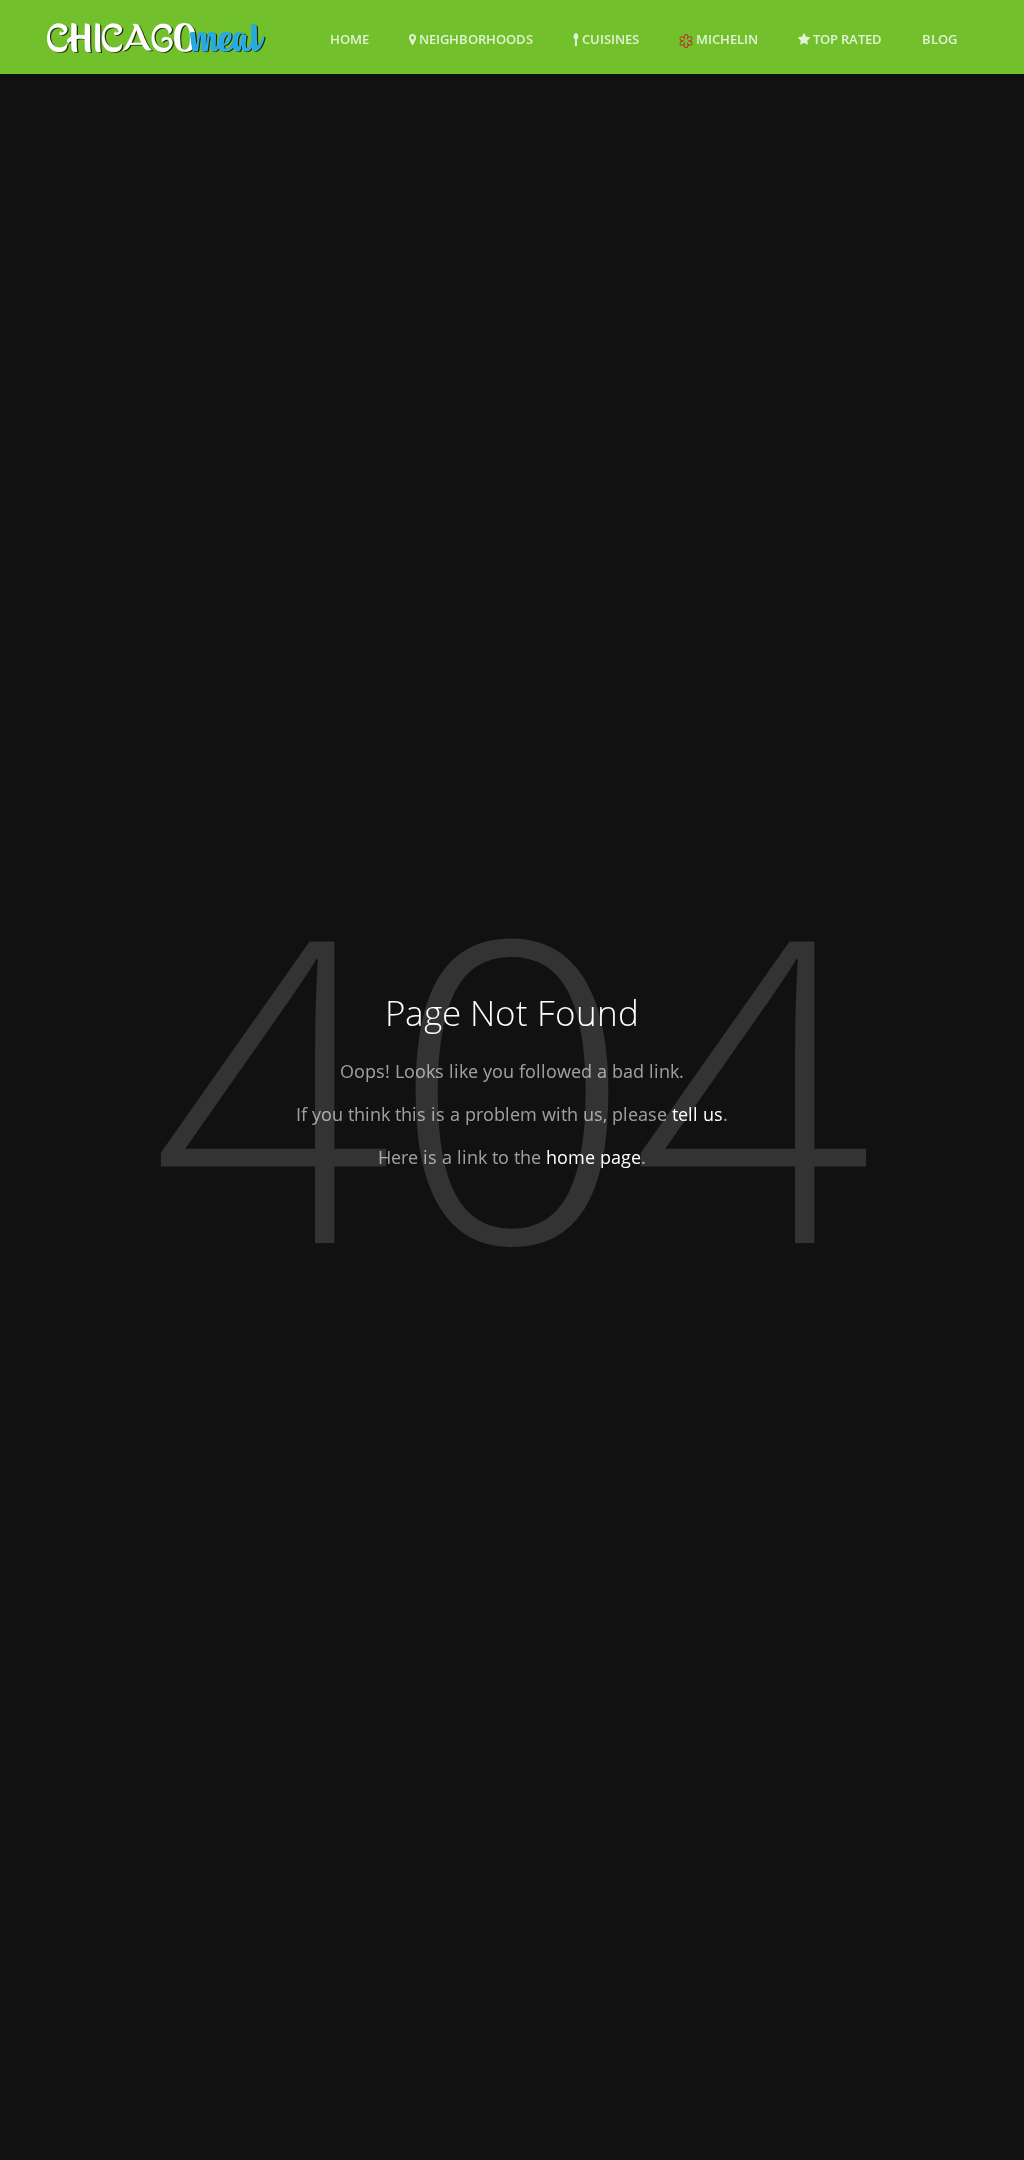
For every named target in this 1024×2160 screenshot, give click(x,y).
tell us (697, 1114)
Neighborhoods (474, 39)
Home (349, 39)
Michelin (725, 39)
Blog (939, 39)
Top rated (846, 39)
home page (593, 1157)
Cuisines (609, 39)
